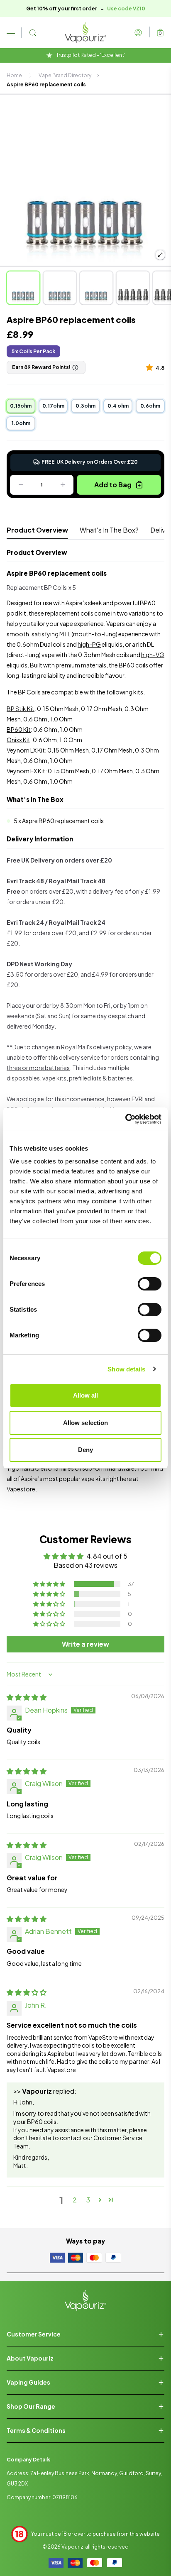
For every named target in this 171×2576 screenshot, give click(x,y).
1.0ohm (21, 423)
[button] (151, 367)
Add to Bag (113, 485)
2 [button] (75, 2200)
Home (14, 75)
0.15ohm (21, 406)
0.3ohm (85, 406)
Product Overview (37, 530)
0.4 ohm (118, 406)
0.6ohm (150, 406)
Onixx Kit (18, 740)
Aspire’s (32, 1479)
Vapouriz (72, 2547)
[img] (27, 1697)
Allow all (86, 1395)
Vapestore (21, 1489)
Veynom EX (22, 771)
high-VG (153, 655)
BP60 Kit (19, 729)
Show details (126, 1369)
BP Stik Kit (21, 709)
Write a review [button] (85, 1644)
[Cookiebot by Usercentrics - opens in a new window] (125, 1119)
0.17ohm (53, 406)
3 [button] (88, 2200)
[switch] (150, 1284)
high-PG (89, 644)
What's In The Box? (109, 530)
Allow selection (86, 1423)
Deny (85, 1450)
